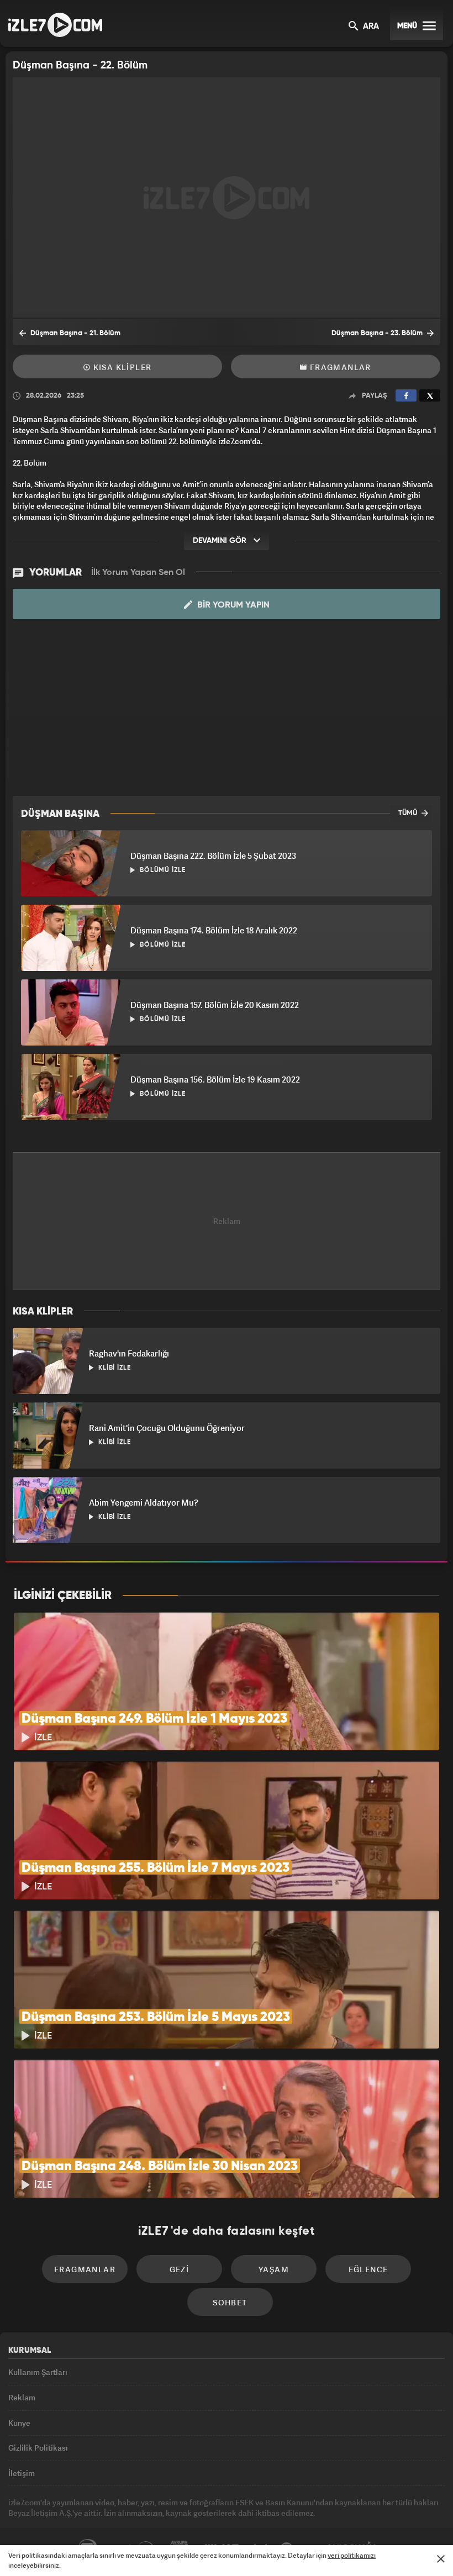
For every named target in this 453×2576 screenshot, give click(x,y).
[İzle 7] (55, 25)
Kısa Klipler (121, 367)
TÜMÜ (409, 813)
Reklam (22, 2397)
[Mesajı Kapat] (441, 2559)
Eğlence (368, 2269)
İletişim (22, 2473)
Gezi (180, 2269)
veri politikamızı (352, 2555)
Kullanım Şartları (38, 2372)
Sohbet (230, 2302)
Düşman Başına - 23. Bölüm (378, 333)
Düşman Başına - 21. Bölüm (75, 333)
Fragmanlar (339, 367)
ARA (370, 27)
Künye (19, 2423)
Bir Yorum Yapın (232, 605)
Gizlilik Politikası (38, 2448)
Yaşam (274, 2269)
